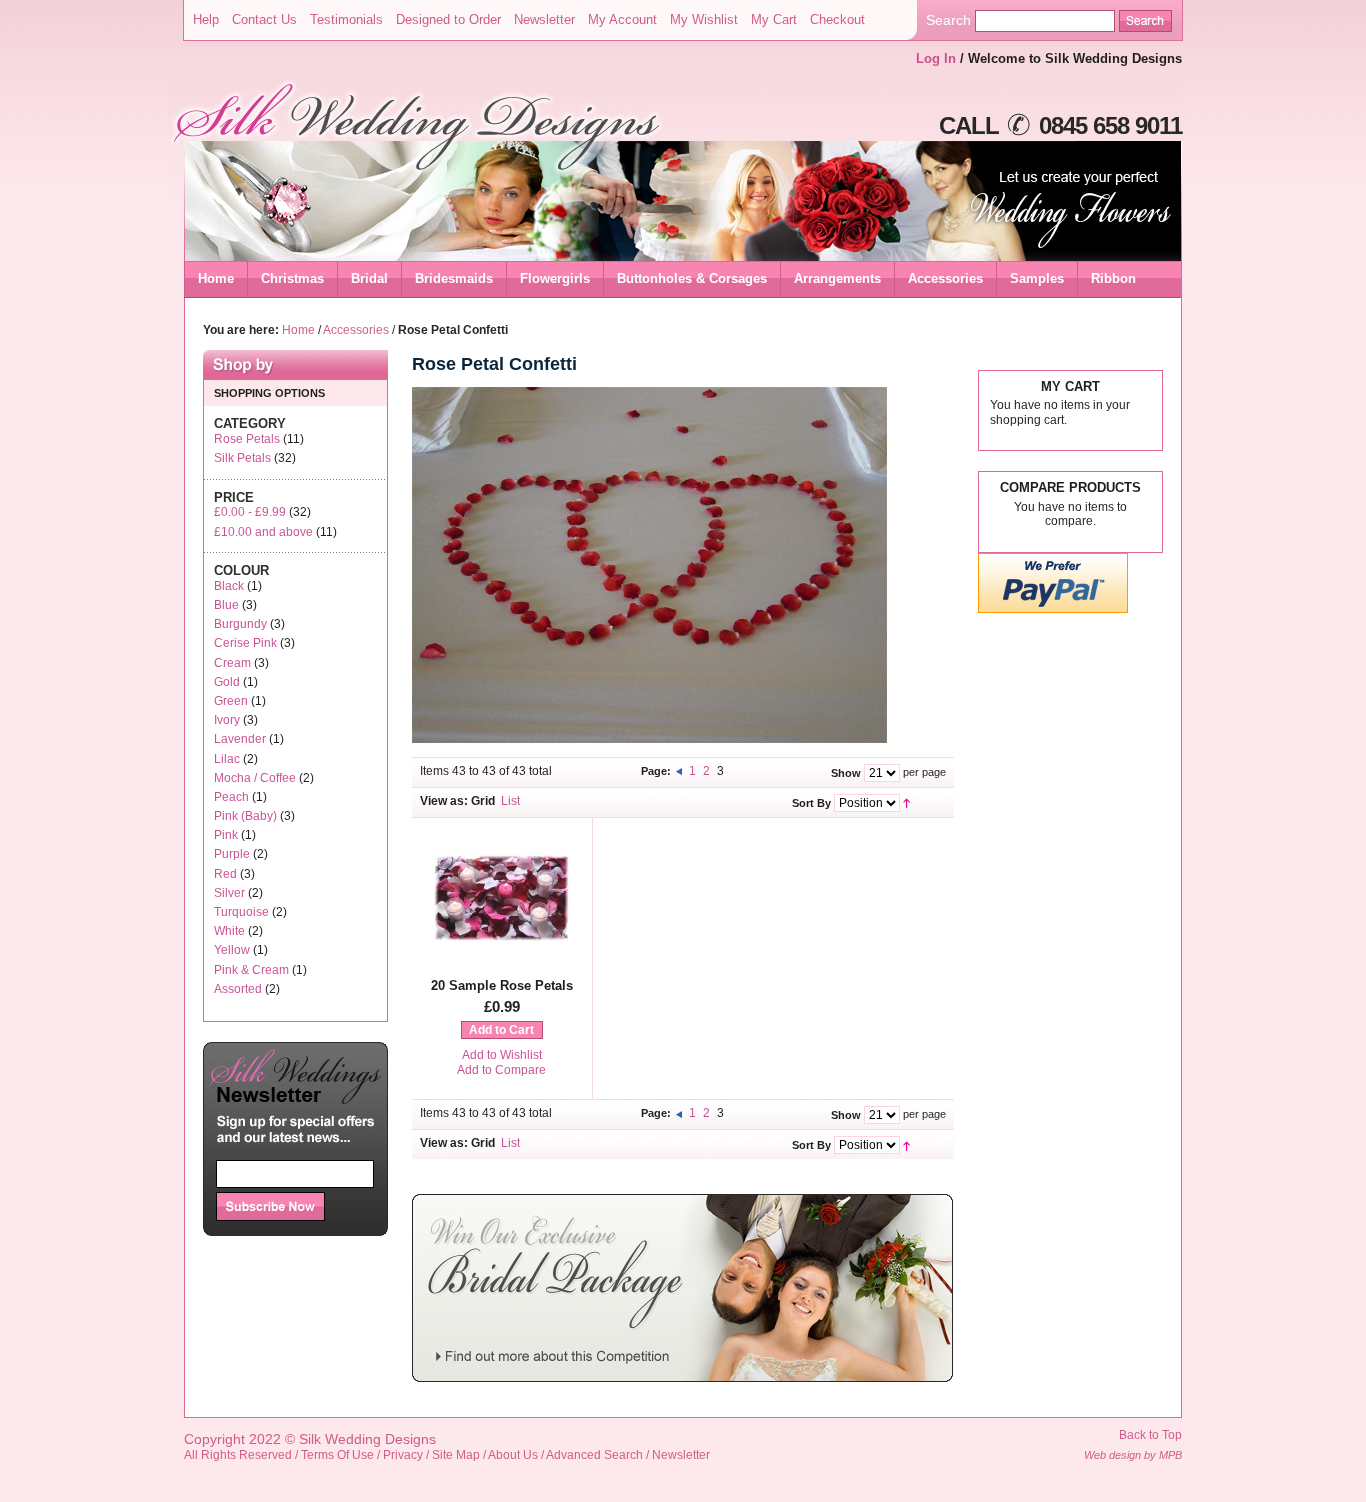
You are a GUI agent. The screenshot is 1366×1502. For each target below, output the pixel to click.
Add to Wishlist (502, 1055)
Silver (229, 893)
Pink (226, 835)
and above (263, 532)
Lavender (240, 739)
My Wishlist (704, 19)
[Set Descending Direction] (906, 802)
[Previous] (680, 771)
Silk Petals (242, 458)
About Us (513, 1455)
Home (216, 278)
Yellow (232, 950)
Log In (936, 58)
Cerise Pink (245, 643)
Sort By (811, 803)
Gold (227, 682)
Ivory (227, 720)
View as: (444, 801)
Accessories (356, 330)
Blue (226, 605)
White (229, 931)
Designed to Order (448, 19)
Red (225, 874)
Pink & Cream (251, 970)
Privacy (403, 1455)
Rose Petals (247, 439)
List (510, 801)
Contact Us (264, 19)
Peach (231, 797)
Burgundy (240, 624)
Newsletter (544, 19)
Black (229, 586)
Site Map (456, 1455)
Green (231, 701)
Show (846, 773)
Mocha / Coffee (255, 778)
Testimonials (346, 19)
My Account (622, 19)
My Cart (774, 19)
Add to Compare (501, 1070)
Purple (232, 854)
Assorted (238, 989)
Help (206, 19)
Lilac (227, 759)
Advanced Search (594, 1455)
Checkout (837, 19)
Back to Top (1150, 1435)
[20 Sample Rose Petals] (501, 961)
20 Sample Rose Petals (502, 985)
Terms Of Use (337, 1455)
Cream (232, 663)
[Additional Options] (1053, 609)
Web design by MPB (1133, 1455)
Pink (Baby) (245, 816)
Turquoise (241, 912)
